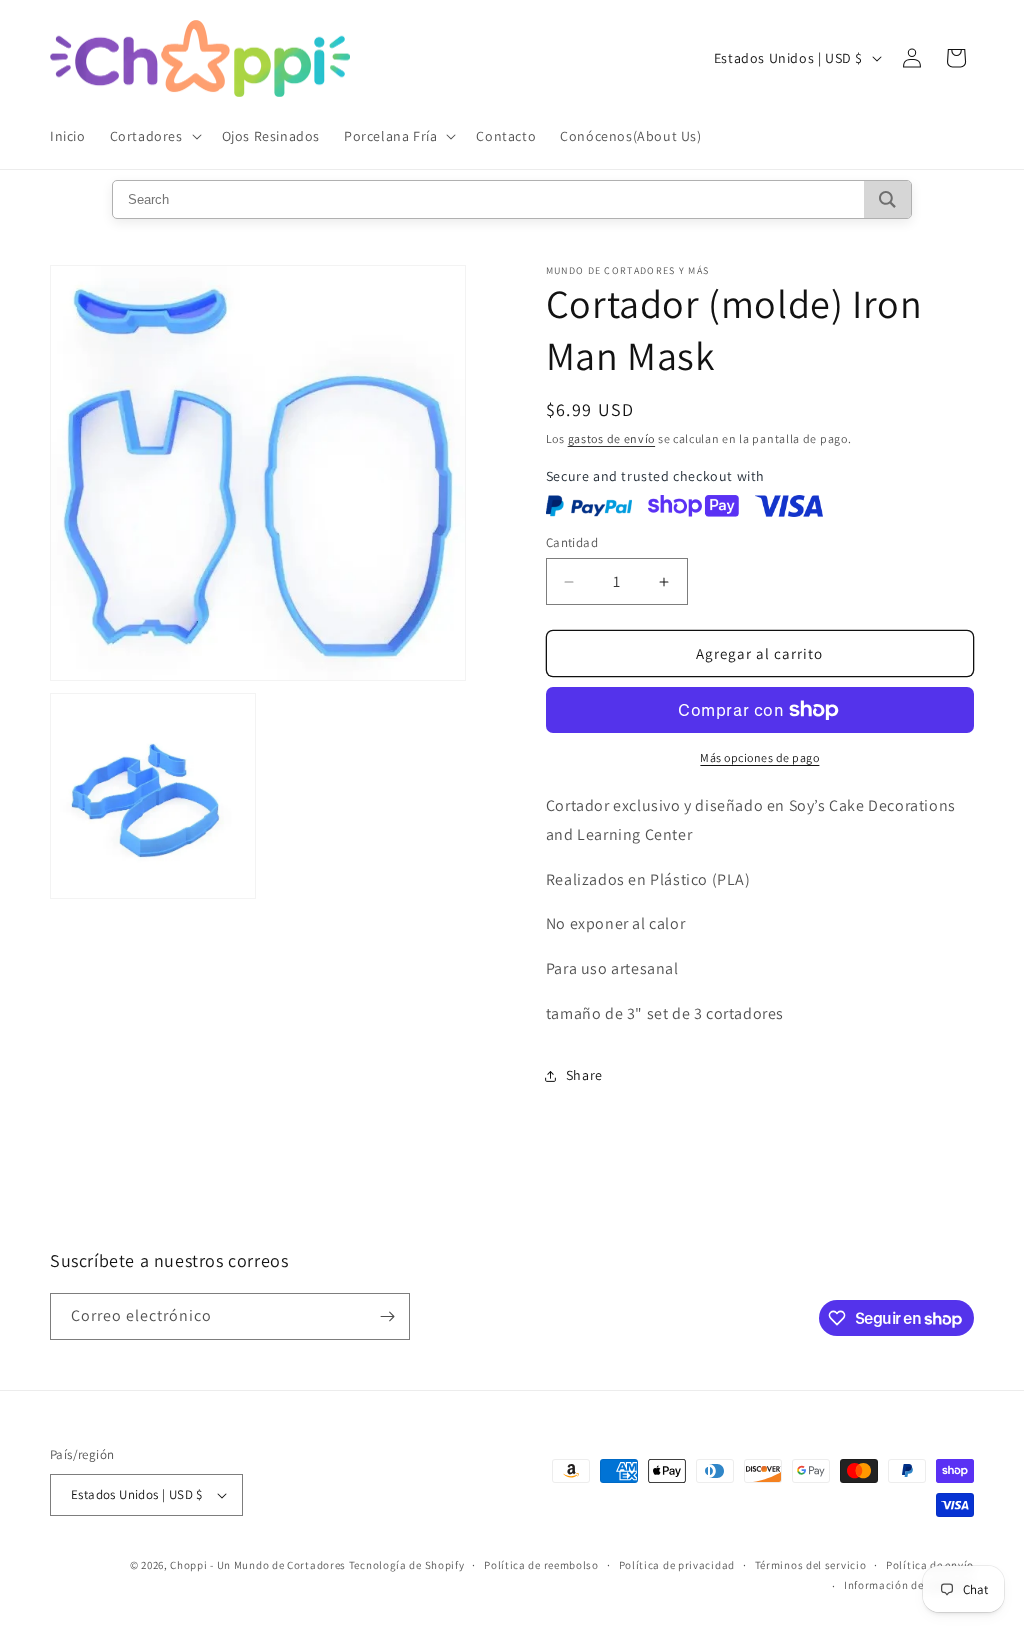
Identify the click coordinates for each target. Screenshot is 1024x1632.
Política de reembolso (541, 1565)
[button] (154, 136)
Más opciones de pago (759, 757)
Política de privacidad (677, 1565)
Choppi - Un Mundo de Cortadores (258, 1565)
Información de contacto (909, 1585)
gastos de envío (612, 438)
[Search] (887, 199)
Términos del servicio (811, 1565)
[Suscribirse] (387, 1316)
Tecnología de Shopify (407, 1565)
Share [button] (584, 1075)
